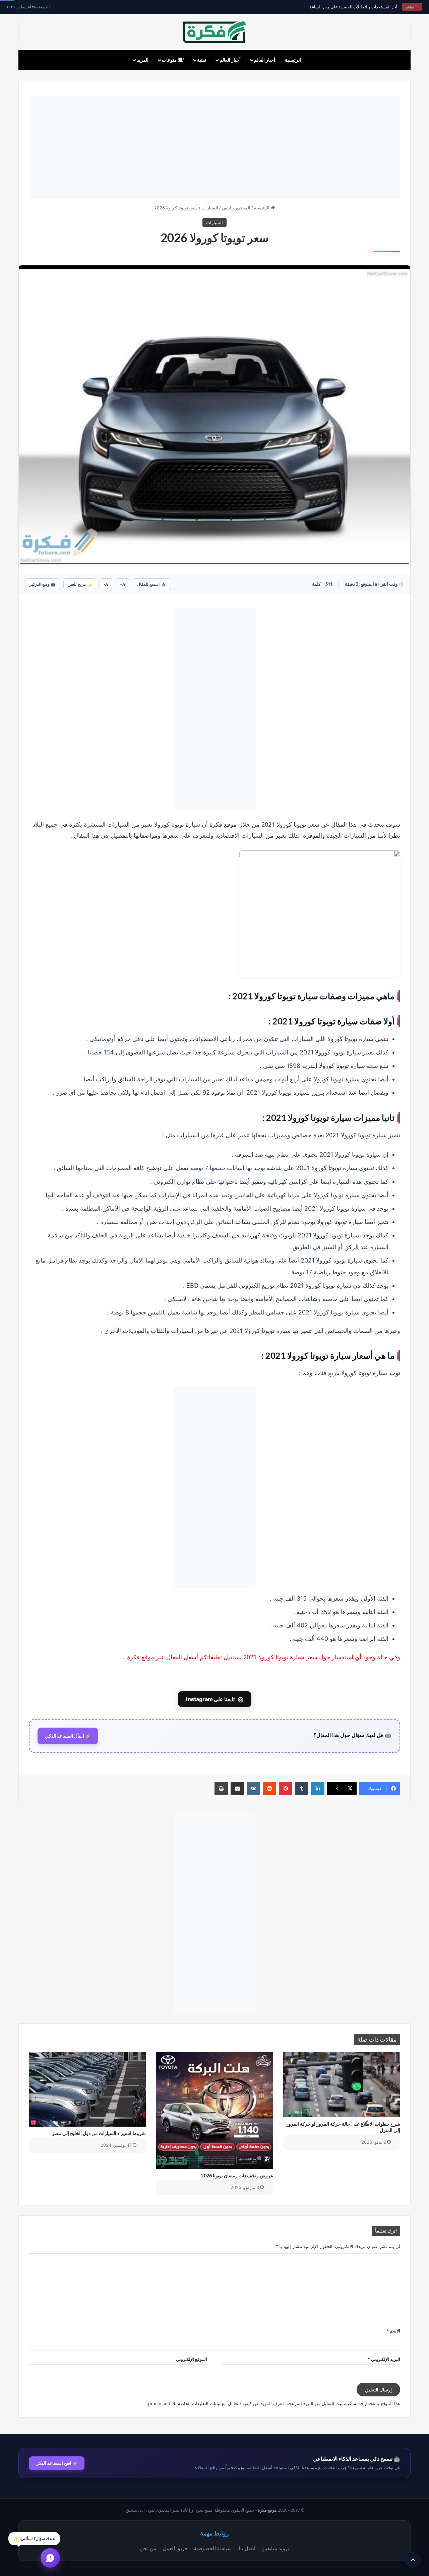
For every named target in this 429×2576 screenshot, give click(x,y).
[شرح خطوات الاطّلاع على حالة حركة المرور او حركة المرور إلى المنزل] (342, 2085)
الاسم (393, 2331)
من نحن (148, 2548)
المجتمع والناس (236, 208)
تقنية (202, 60)
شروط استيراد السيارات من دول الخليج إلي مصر (99, 2133)
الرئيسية (293, 60)
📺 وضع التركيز (43, 584)
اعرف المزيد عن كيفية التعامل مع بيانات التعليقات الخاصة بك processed (216, 2403)
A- (106, 584)
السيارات (210, 208)
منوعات (170, 60)
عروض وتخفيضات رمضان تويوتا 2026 (237, 2175)
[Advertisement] (214, 147)
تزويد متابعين (275, 2548)
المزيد (143, 60)
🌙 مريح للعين (80, 584)
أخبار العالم (265, 60)
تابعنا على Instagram (215, 1699)
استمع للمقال (152, 584)
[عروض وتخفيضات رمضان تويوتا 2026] (214, 2110)
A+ (122, 584)
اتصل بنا (247, 2548)
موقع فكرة (267, 2510)
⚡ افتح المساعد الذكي (57, 2463)
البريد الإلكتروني (384, 2359)
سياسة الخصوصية (213, 2548)
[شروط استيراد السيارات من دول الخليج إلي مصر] (87, 2089)
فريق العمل (175, 2548)
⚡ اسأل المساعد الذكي (68, 1736)
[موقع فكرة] (214, 32)
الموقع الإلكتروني (192, 2359)
